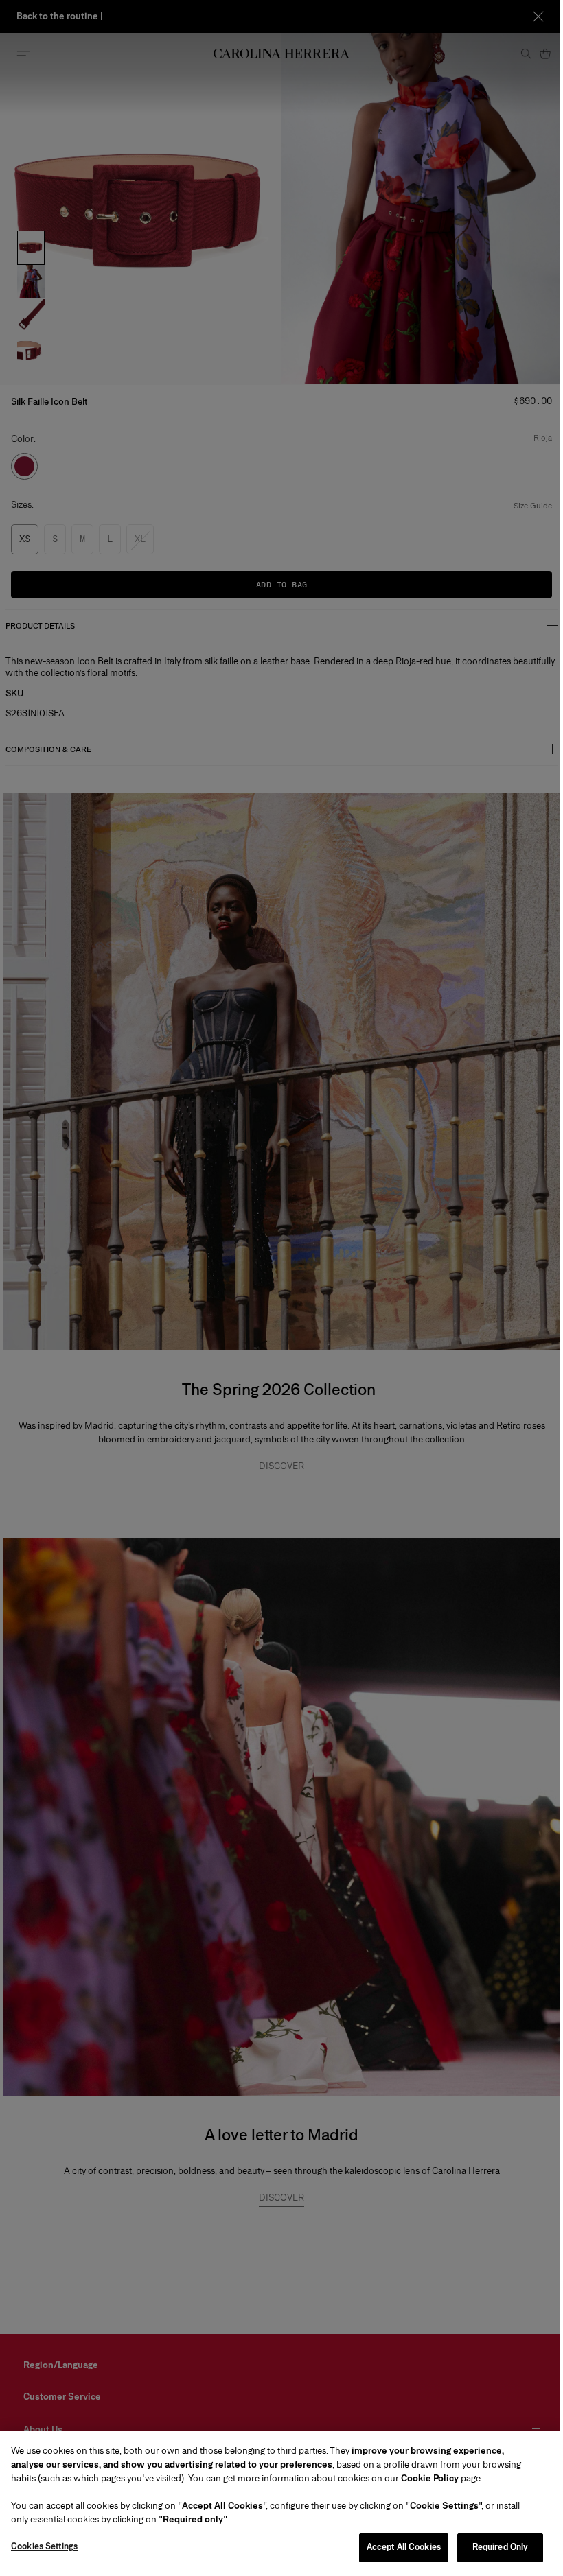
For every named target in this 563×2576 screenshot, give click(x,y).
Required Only (501, 2547)
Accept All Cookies (404, 2547)
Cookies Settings (44, 2546)
